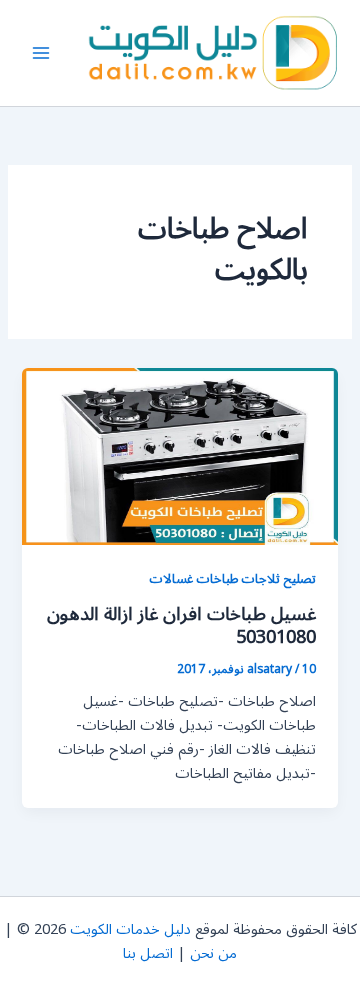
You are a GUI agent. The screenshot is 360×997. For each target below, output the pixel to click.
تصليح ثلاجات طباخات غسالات (232, 578)
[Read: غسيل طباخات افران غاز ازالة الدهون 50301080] (179, 455)
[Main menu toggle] (41, 53)
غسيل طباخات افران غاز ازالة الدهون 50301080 (181, 626)
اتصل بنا (148, 953)
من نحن (213, 953)
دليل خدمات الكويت (130, 929)
